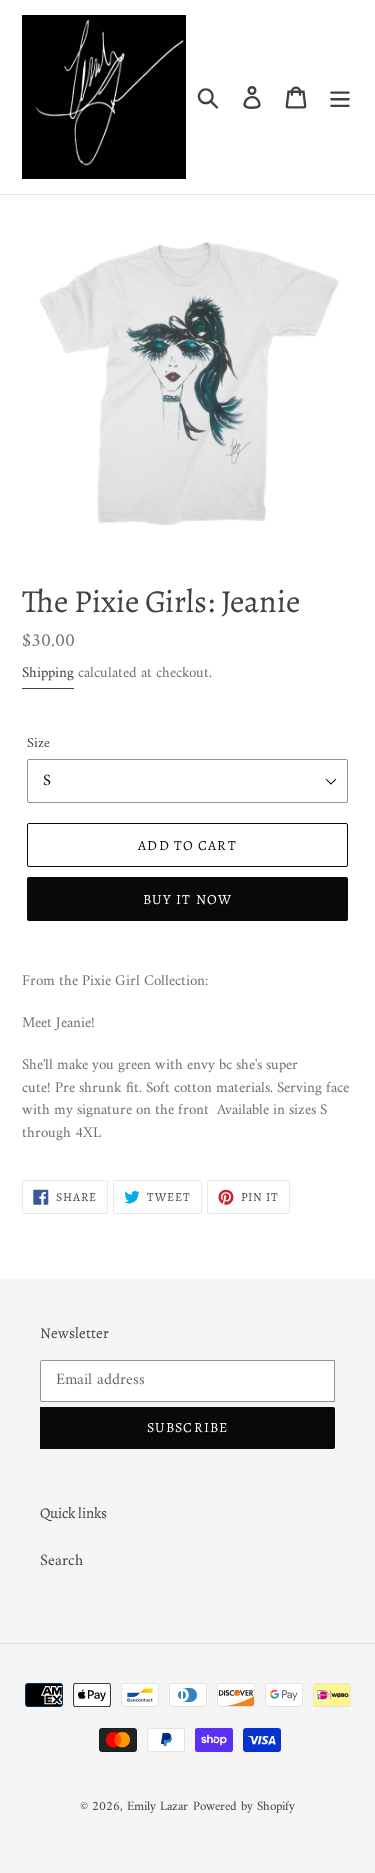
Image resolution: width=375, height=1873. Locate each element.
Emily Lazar (157, 1806)
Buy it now (187, 899)
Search (61, 1561)
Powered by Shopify (244, 1806)
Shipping (48, 673)
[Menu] (340, 97)
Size (38, 743)
